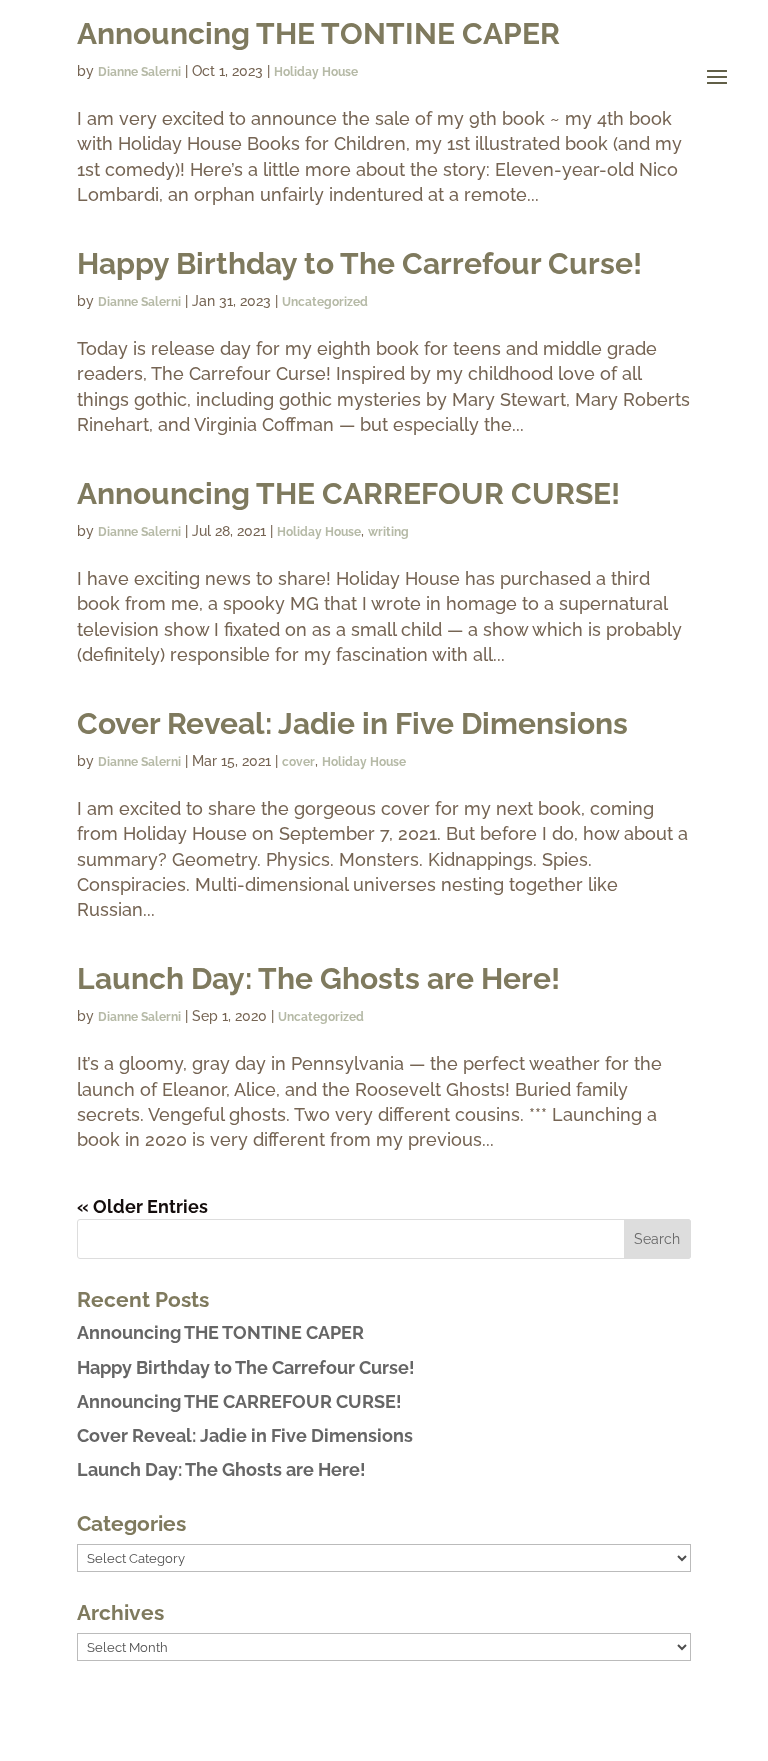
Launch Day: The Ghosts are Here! (318, 978)
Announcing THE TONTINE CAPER (220, 1332)
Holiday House (319, 532)
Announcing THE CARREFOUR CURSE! (348, 493)
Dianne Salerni (139, 302)
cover (298, 762)
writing (388, 532)
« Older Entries (142, 1206)
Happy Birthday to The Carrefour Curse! (359, 263)
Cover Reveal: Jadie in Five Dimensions (352, 723)
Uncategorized (325, 302)
